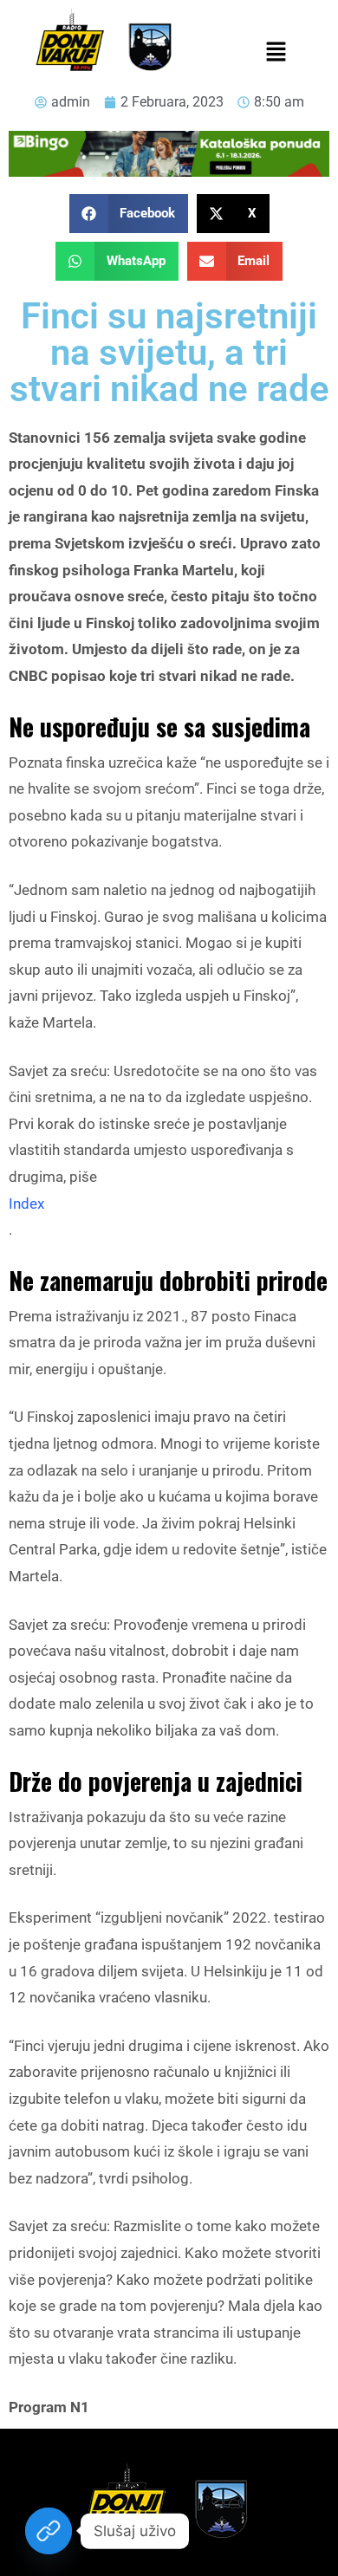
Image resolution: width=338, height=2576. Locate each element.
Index (26, 1204)
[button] (276, 53)
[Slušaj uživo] (49, 2531)
